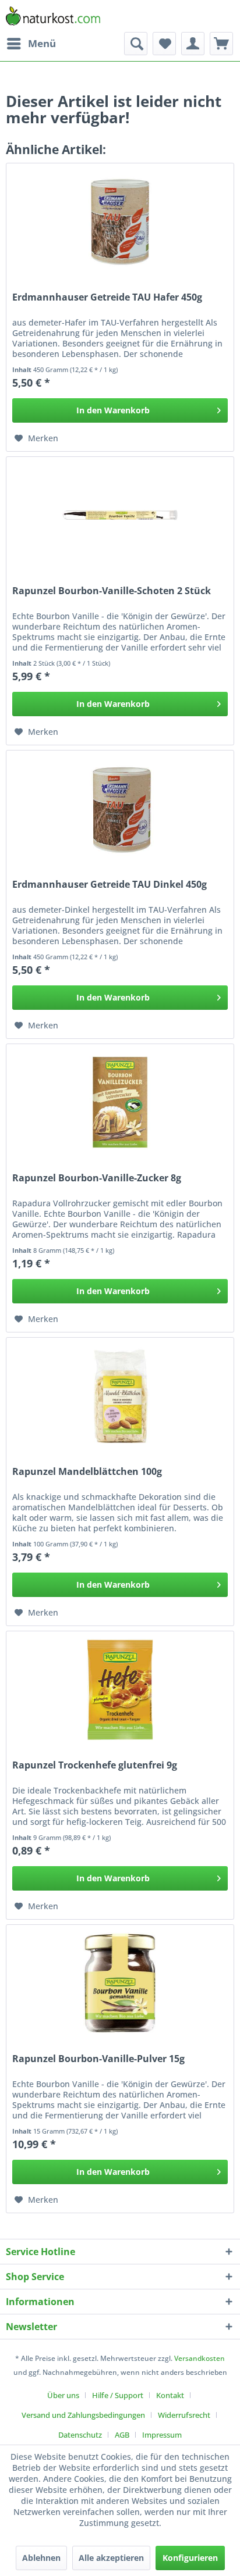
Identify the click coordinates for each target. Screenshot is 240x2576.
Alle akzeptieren (111, 2558)
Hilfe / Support (118, 2395)
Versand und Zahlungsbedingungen (83, 2415)
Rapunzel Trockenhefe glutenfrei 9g (95, 1765)
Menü (42, 43)
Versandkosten (200, 2358)
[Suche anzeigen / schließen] (136, 44)
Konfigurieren (190, 2558)
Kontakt (170, 2395)
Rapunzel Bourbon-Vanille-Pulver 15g (98, 2059)
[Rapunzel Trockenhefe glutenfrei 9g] (120, 1689)
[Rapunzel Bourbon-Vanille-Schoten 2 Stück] (120, 515)
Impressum (162, 2435)
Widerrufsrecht (184, 2415)
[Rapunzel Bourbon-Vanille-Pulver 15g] (120, 1983)
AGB (122, 2435)
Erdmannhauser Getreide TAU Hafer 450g (107, 297)
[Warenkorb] (221, 44)
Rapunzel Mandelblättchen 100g (87, 1472)
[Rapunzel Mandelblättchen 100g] (120, 1396)
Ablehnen (41, 2558)
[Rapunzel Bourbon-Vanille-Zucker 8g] (120, 1102)
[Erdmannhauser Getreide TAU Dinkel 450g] (120, 809)
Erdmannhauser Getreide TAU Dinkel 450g (110, 885)
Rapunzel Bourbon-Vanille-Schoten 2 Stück (112, 591)
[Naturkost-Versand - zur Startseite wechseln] (53, 16)
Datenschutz (80, 2435)
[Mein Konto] (193, 44)
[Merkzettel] (164, 44)
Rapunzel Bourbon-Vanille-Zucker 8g (97, 1178)
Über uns (63, 2395)
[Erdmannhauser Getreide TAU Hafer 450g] (120, 221)
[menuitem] (31, 44)
